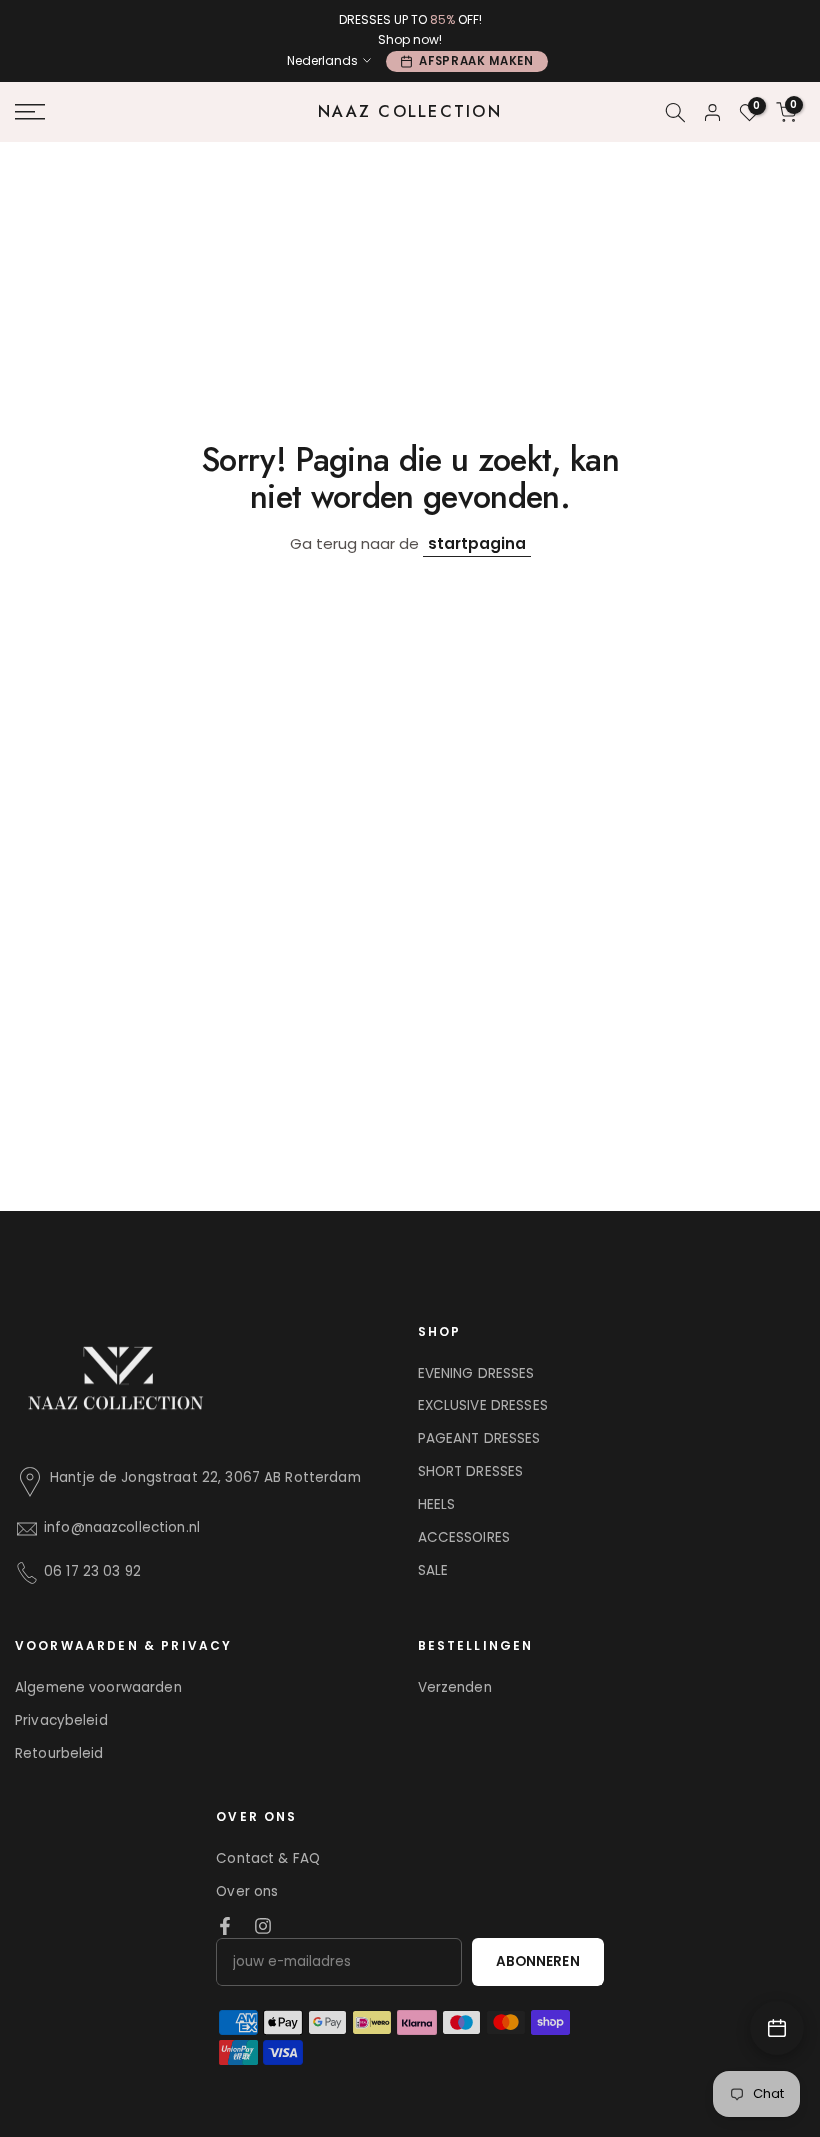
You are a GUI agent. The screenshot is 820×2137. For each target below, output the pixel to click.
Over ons (247, 1891)
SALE (433, 1570)
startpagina (477, 543)
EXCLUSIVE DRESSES (483, 1405)
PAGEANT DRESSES (479, 1438)
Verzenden (455, 1687)
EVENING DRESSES (476, 1373)
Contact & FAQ (268, 1858)
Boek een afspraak (777, 2028)
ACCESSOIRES (464, 1537)
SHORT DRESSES (471, 1471)
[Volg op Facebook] (225, 1926)
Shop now (408, 39)
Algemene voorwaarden (98, 1687)
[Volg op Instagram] (263, 1926)
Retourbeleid (59, 1753)
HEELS (437, 1504)
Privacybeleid (61, 1720)
